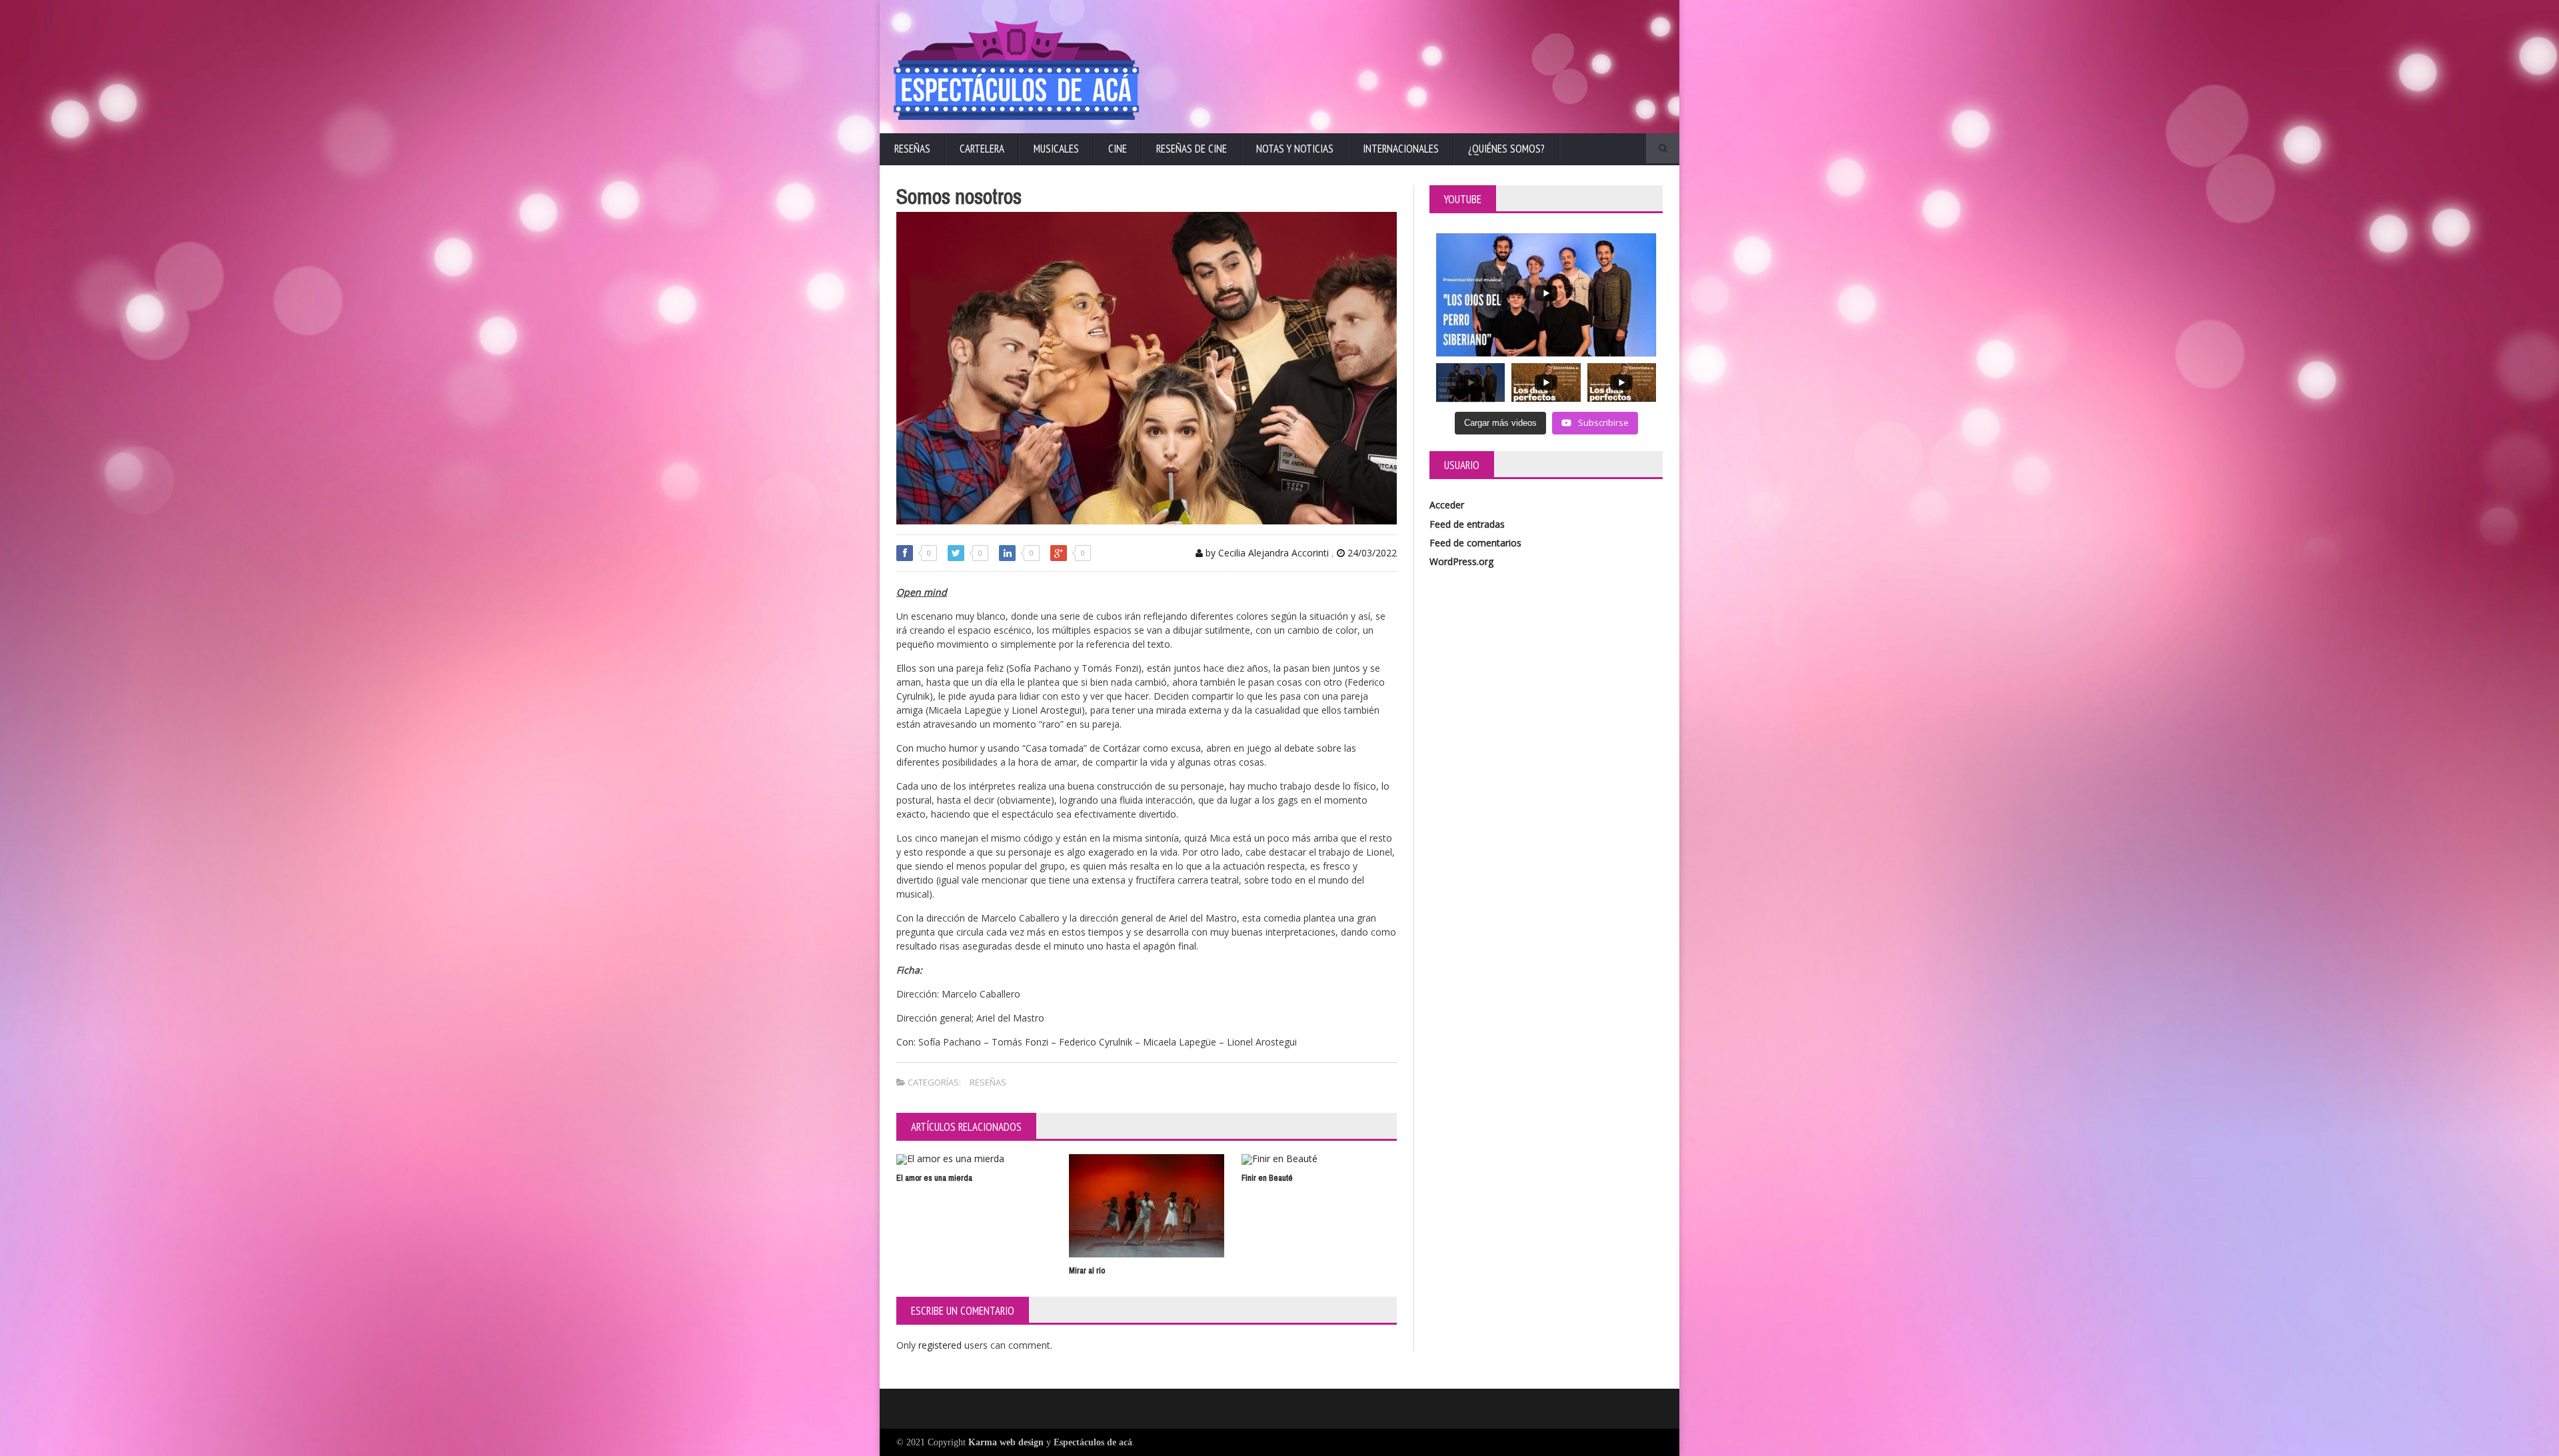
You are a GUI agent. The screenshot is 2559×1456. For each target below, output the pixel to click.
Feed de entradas (1467, 524)
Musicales (1056, 149)
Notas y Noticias (1295, 149)
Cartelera (982, 149)
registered (941, 1345)
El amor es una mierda (934, 1178)
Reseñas (912, 149)
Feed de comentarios (1475, 543)
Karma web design (1006, 1442)
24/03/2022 (1371, 553)
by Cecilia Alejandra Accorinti (1266, 553)
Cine (1118, 149)
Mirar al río (1087, 1270)
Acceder (1447, 505)
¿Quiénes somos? (1506, 149)
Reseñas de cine (1192, 149)
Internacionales (1401, 149)
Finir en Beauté (1267, 1178)
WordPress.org (1461, 561)
